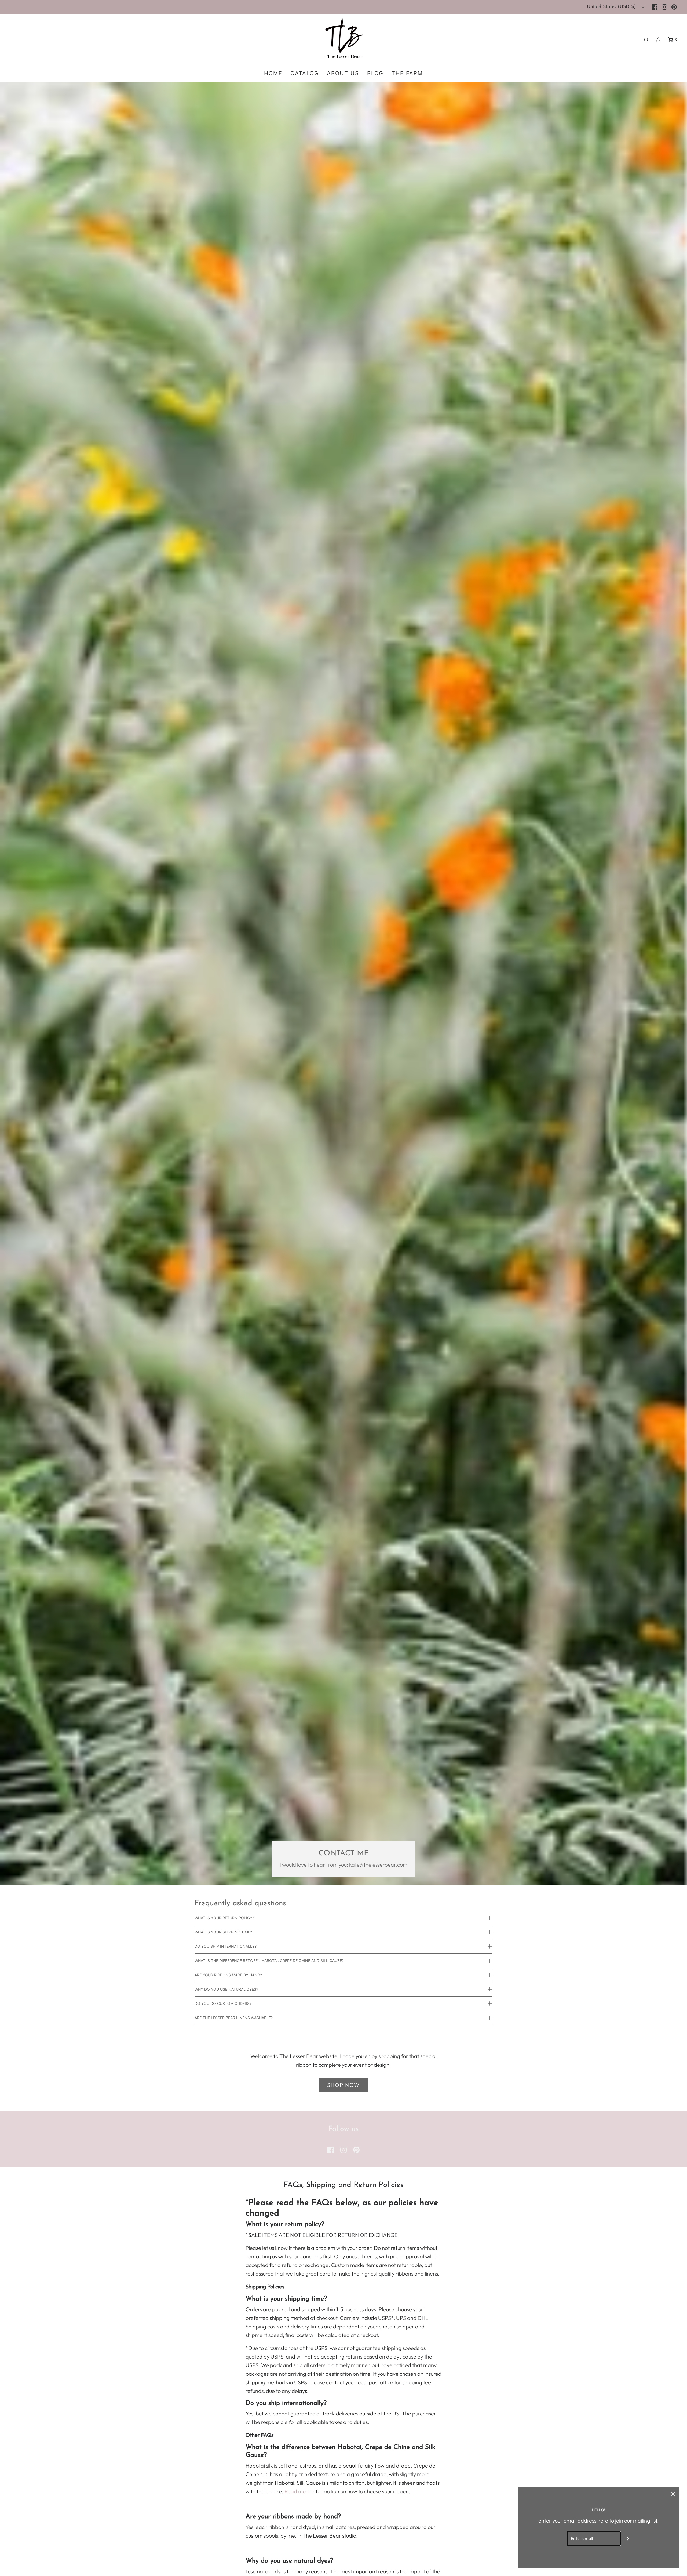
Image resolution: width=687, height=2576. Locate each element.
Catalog (305, 73)
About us (343, 73)
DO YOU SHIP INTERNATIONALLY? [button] (226, 1946)
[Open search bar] (646, 39)
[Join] (628, 2539)
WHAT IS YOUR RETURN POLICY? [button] (224, 1918)
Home (273, 73)
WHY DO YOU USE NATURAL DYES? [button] (226, 1989)
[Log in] (658, 39)
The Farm (407, 73)
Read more (297, 2491)
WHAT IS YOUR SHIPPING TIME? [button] (223, 1932)
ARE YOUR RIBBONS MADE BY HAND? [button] (228, 1975)
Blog (375, 73)
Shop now (343, 2085)
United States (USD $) (612, 7)
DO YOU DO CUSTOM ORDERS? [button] (223, 2003)
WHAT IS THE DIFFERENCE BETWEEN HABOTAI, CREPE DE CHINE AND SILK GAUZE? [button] (269, 1960)
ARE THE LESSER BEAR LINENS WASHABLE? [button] (234, 2018)
